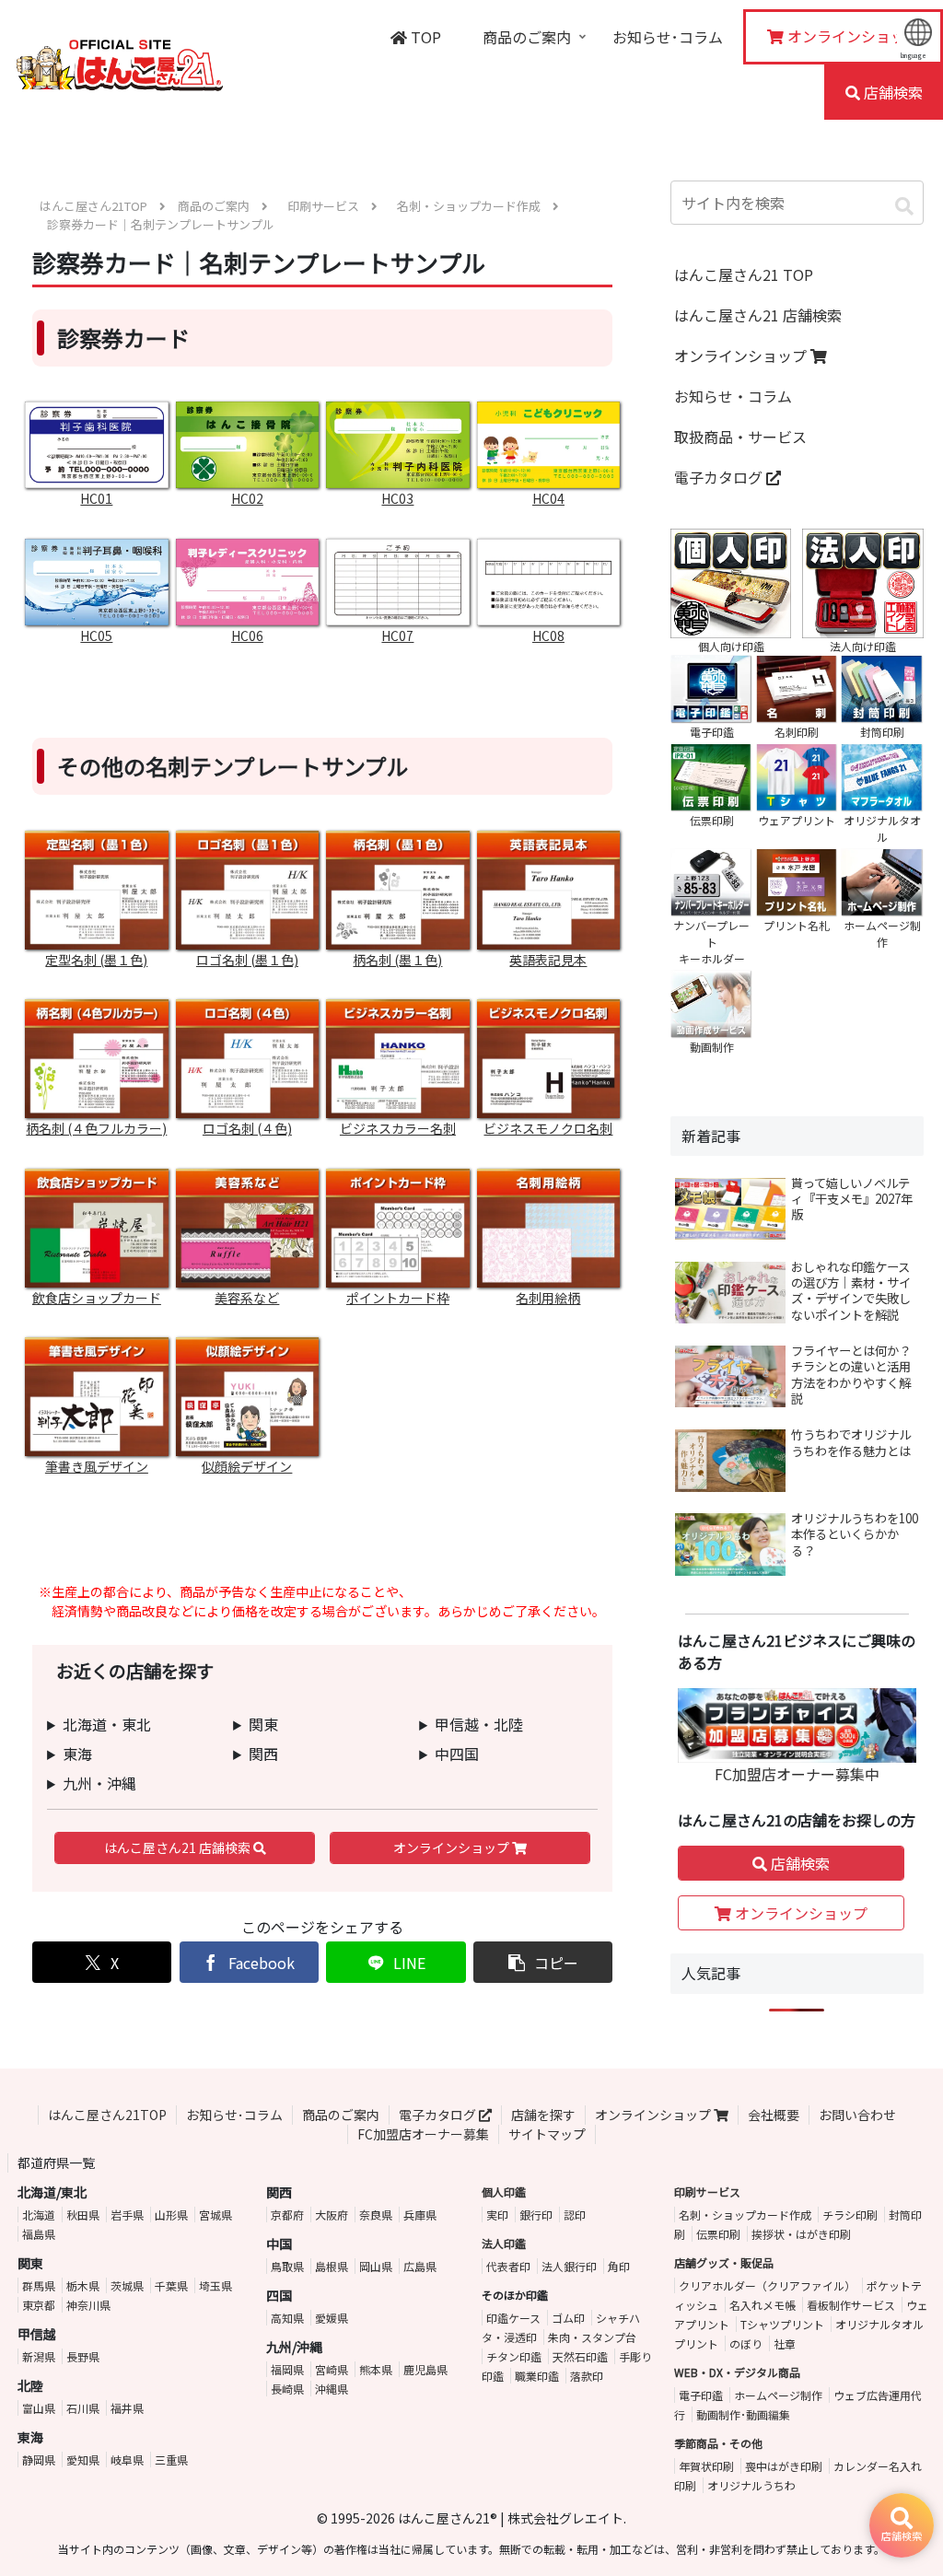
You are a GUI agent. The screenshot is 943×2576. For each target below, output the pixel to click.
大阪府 (332, 2215)
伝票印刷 (718, 2234)
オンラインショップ (453, 1847)
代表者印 (508, 2266)
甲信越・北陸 (479, 1724)
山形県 (171, 2215)
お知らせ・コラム (733, 396)
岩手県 (127, 2215)
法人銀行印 (569, 2266)
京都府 (287, 2215)
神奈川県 (88, 2305)
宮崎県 (332, 2369)
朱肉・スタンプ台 (592, 2337)
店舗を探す (543, 2115)
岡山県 (376, 2266)
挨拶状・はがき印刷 (801, 2234)
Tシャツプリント (782, 2324)
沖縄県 (332, 2389)
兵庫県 (420, 2215)
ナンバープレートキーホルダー (711, 942)
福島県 (39, 2234)
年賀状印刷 (706, 2466)
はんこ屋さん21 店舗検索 (179, 1847)
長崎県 (287, 2389)
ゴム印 (568, 2318)
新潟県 (39, 2356)
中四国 (457, 1754)
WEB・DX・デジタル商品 (737, 2372)
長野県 (83, 2356)
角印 (619, 2266)
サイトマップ (547, 2134)
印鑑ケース (513, 2318)
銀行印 (536, 2215)
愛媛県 (332, 2318)
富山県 (39, 2408)
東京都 (39, 2305)
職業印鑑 (537, 2376)
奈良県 (376, 2215)
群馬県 (39, 2285)
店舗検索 (798, 1863)
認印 (575, 2215)
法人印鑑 (504, 2243)
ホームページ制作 (778, 2395)
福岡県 (287, 2369)
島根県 (332, 2266)
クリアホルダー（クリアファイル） (767, 2285)
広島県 (420, 2266)
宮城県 (215, 2215)
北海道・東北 (107, 1724)
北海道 (39, 2215)
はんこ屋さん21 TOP (744, 274)
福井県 (127, 2408)
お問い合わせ (857, 2115)
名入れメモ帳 (763, 2305)
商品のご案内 (341, 2115)
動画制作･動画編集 (743, 2414)
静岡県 (39, 2459)
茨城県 (127, 2285)
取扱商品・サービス (740, 437)
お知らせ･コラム (234, 2115)
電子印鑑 (701, 2395)
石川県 (83, 2408)
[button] (543, 1962)
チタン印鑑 (514, 2356)
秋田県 (83, 2215)
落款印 (587, 2376)
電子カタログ (720, 477)
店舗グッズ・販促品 (724, 2262)
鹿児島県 (425, 2369)
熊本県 (376, 2369)
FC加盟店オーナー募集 (423, 2134)
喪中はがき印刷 (784, 2466)
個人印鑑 (504, 2191)
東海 (77, 1754)
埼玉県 (215, 2285)
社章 (785, 2343)
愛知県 (83, 2459)
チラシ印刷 (850, 2215)
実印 (497, 2215)
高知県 (287, 2318)
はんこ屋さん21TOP (107, 2115)
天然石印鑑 (580, 2356)
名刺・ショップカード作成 (745, 2215)
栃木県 (83, 2285)
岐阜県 (127, 2459)
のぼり (746, 2343)
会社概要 (774, 2115)
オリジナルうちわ (751, 2485)
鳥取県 (287, 2266)
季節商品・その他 (718, 2443)
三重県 (171, 2459)
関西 (263, 1754)
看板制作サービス (851, 2305)
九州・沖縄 (99, 1783)
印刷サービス (707, 2191)
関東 (263, 1724)
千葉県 (171, 2285)
